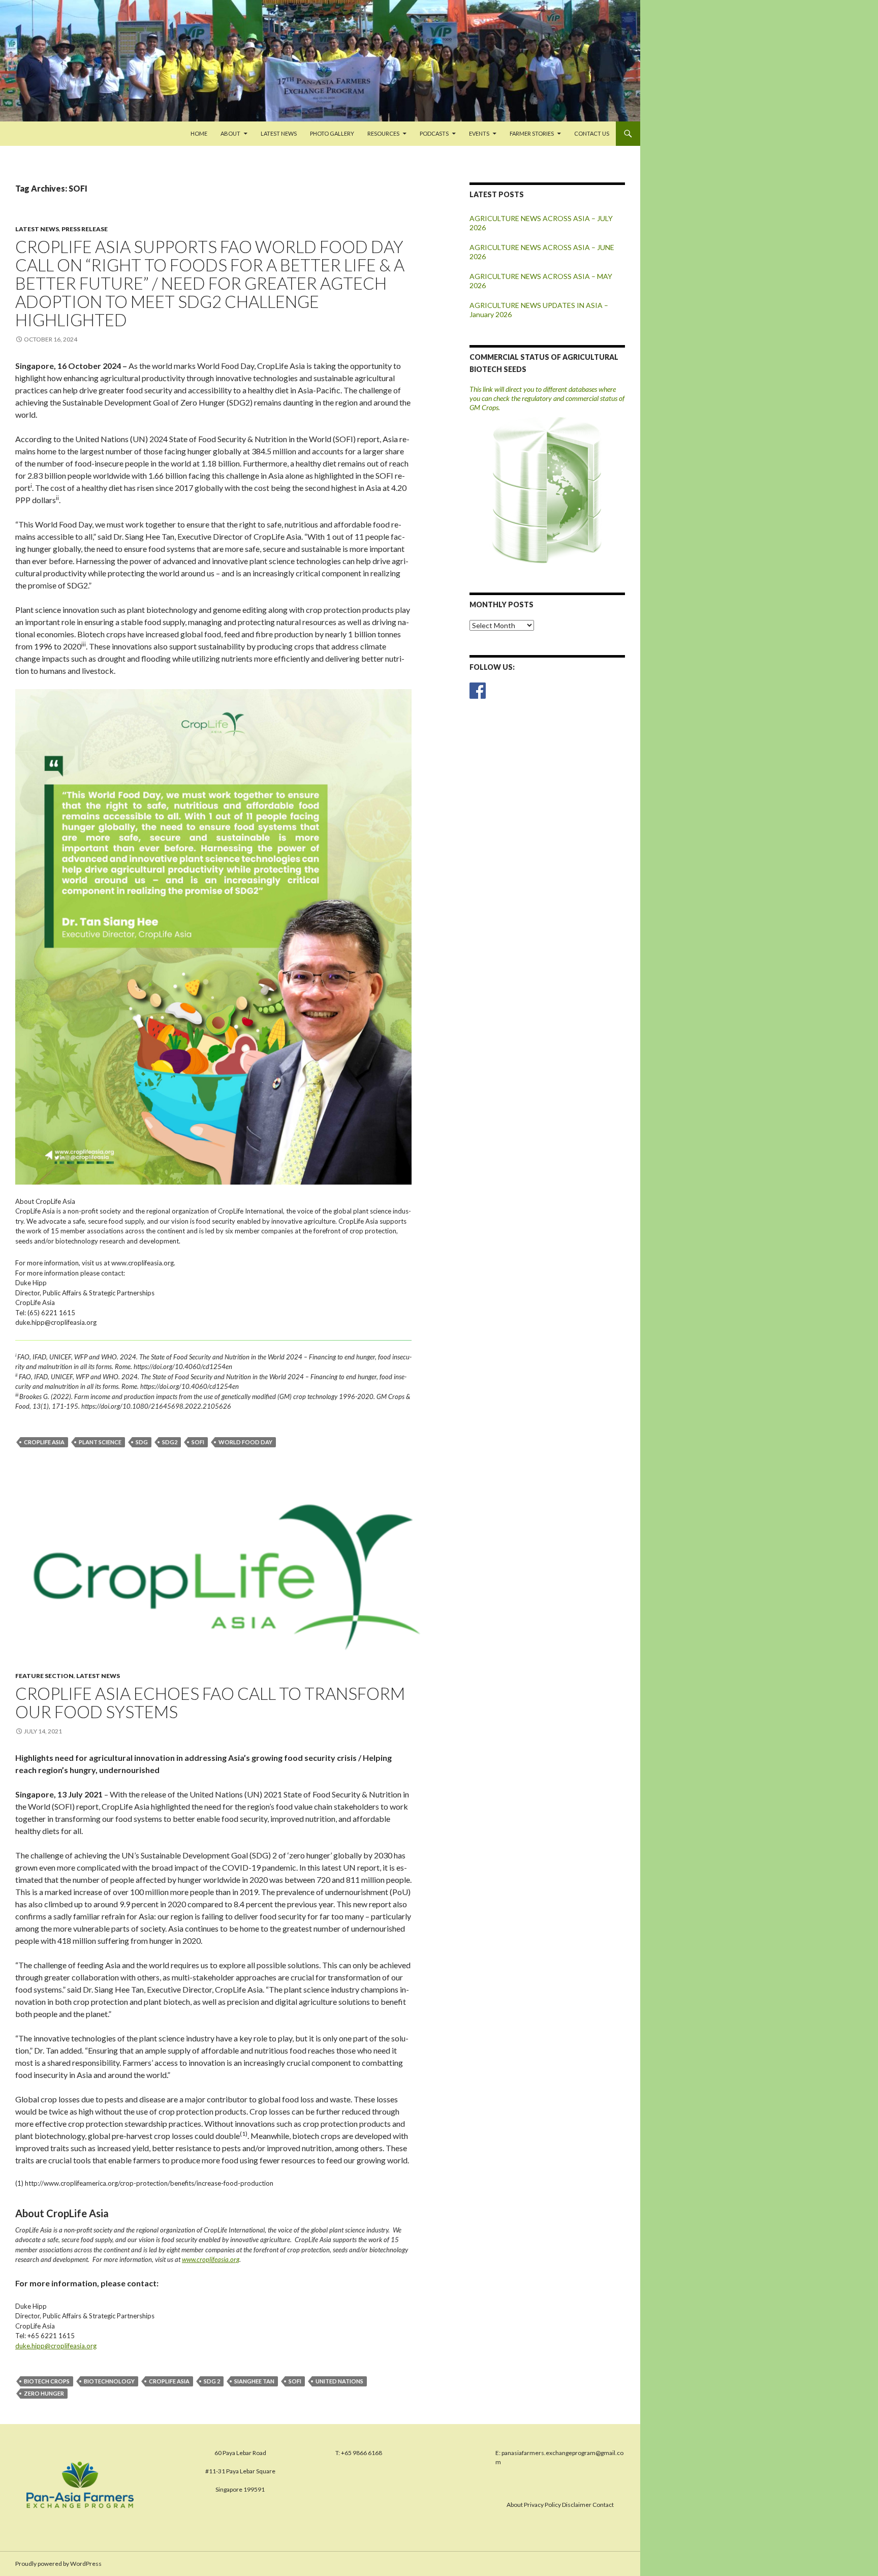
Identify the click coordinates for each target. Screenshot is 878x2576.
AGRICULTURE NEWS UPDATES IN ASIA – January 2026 (539, 310)
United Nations (339, 2381)
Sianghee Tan (254, 2381)
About (230, 133)
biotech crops (47, 2381)
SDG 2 (212, 2381)
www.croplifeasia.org (211, 2259)
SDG (142, 1442)
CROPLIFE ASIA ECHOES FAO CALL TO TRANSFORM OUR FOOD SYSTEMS (210, 1702)
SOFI (198, 1442)
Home (199, 133)
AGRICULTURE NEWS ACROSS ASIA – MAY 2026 (541, 281)
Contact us (592, 133)
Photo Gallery (332, 133)
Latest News (279, 133)
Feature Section (44, 1676)
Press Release (85, 229)
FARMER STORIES (532, 133)
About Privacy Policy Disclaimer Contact (560, 2505)
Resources (383, 133)
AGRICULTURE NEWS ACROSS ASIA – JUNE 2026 (542, 252)
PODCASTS (434, 133)
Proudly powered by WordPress (58, 2564)
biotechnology (109, 2381)
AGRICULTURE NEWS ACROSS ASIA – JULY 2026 (541, 223)
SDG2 (170, 1442)
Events (479, 133)
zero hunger (44, 2393)
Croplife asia (44, 1442)
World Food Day (245, 1442)
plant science (100, 1442)
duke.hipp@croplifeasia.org (56, 2346)
